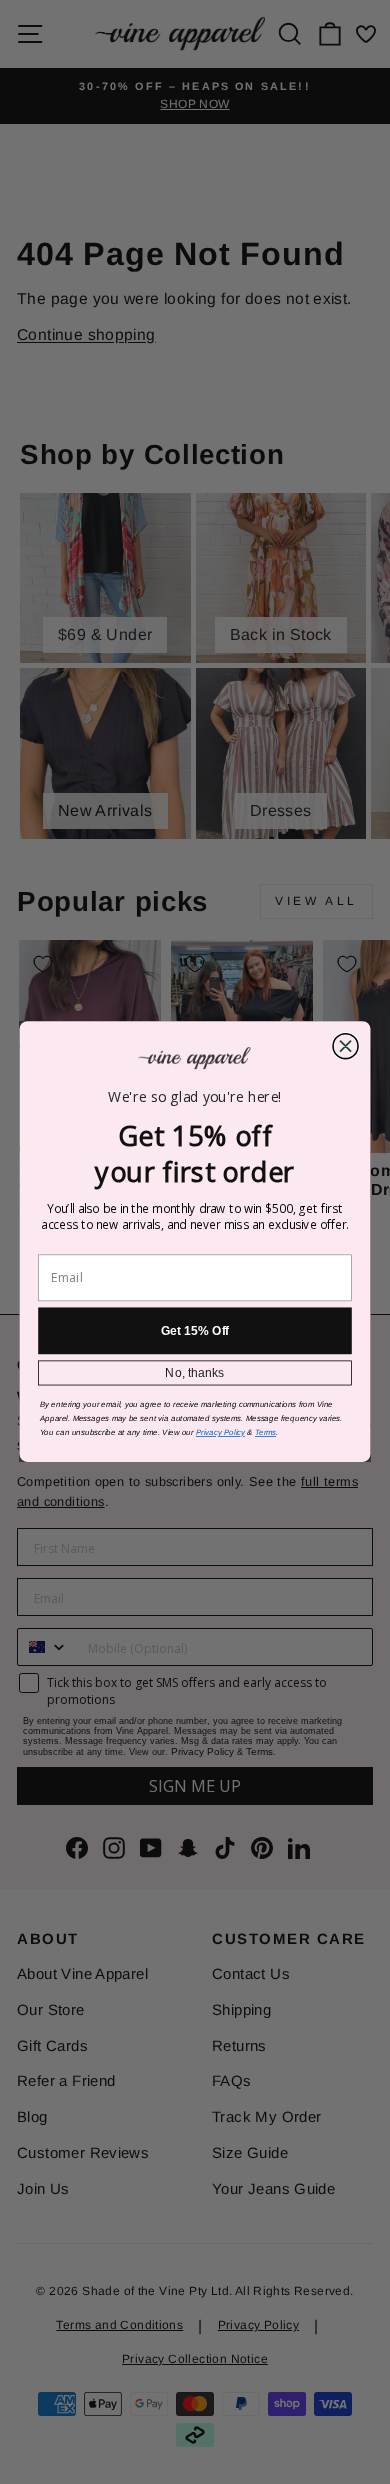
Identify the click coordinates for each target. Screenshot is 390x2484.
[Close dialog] (345, 1046)
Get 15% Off (195, 1330)
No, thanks (194, 1373)
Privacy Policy (220, 1433)
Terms (265, 1433)
